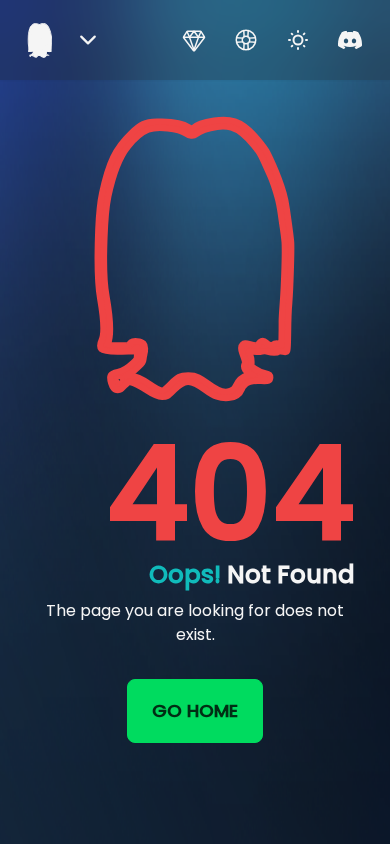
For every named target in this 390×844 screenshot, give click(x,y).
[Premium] (194, 40)
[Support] (246, 40)
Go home (195, 710)
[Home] (40, 40)
